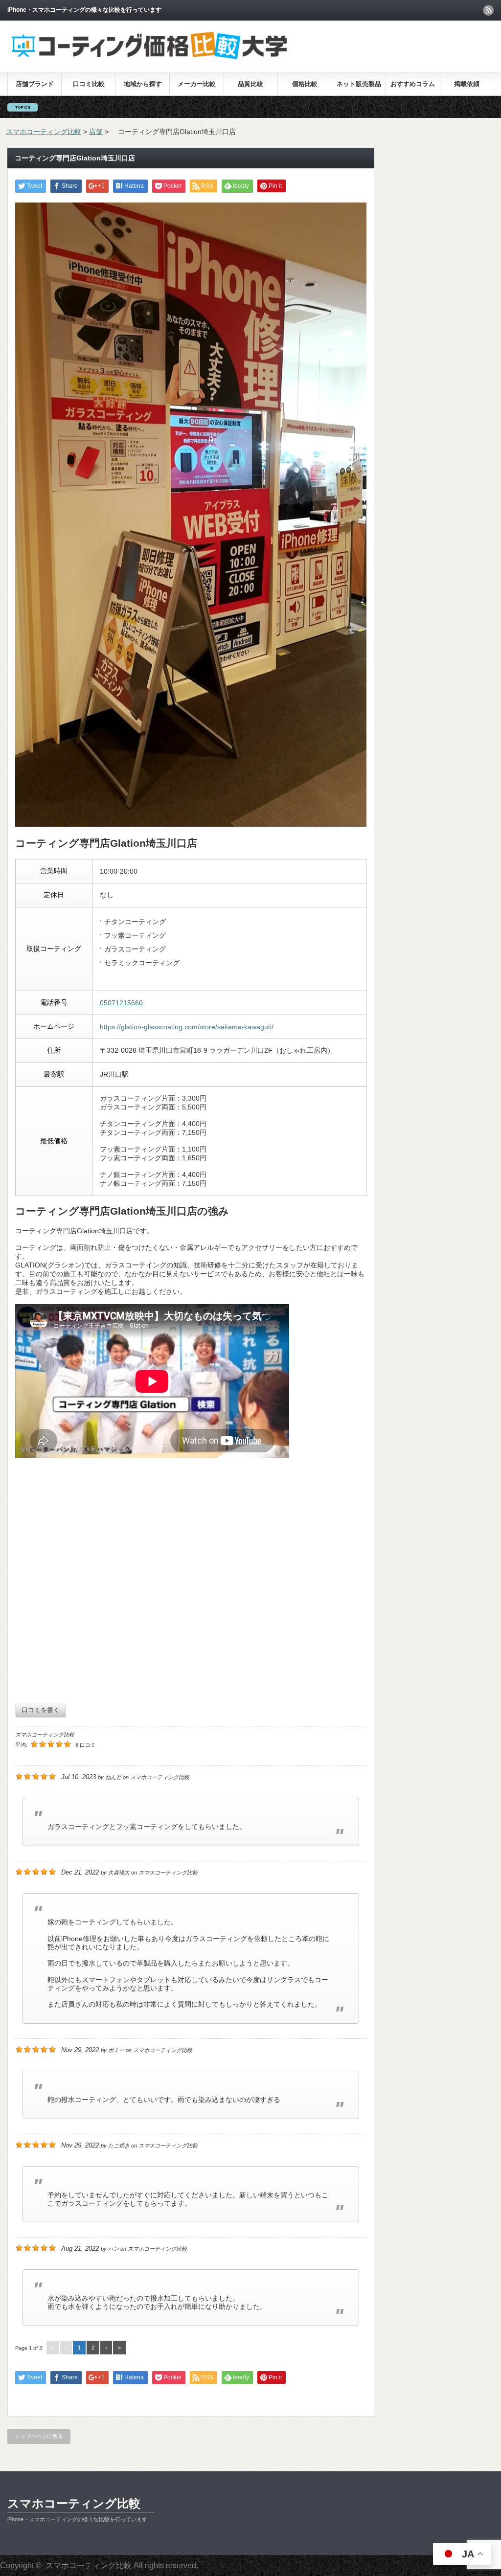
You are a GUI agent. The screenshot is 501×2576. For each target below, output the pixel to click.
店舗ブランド (35, 84)
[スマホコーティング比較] (149, 58)
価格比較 (305, 84)
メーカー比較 (197, 84)
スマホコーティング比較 (74, 2503)
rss (488, 10)
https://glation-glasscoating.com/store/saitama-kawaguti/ (187, 1027)
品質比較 (250, 84)
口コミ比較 (89, 84)
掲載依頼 (467, 84)
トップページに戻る (39, 2436)
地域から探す (143, 84)
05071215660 (121, 1003)
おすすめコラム (413, 84)
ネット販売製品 (359, 84)
